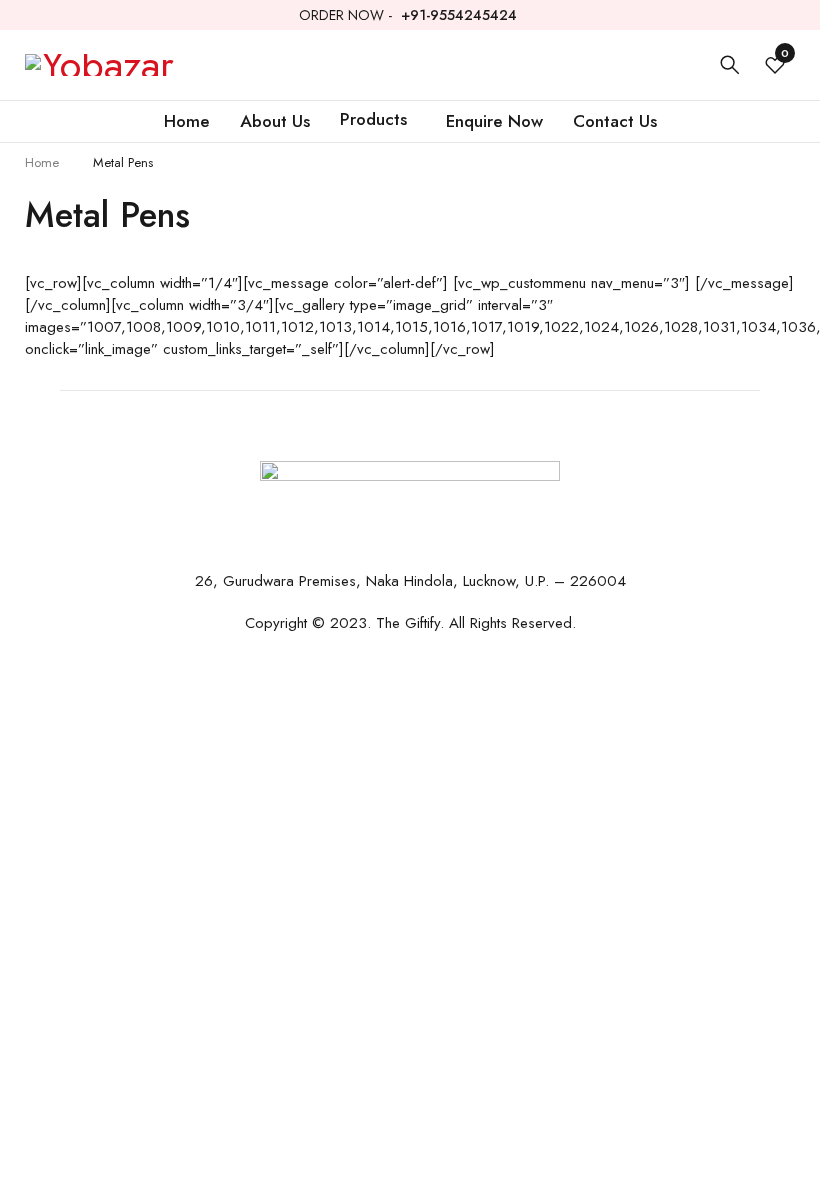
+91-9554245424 (459, 15)
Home (42, 162)
